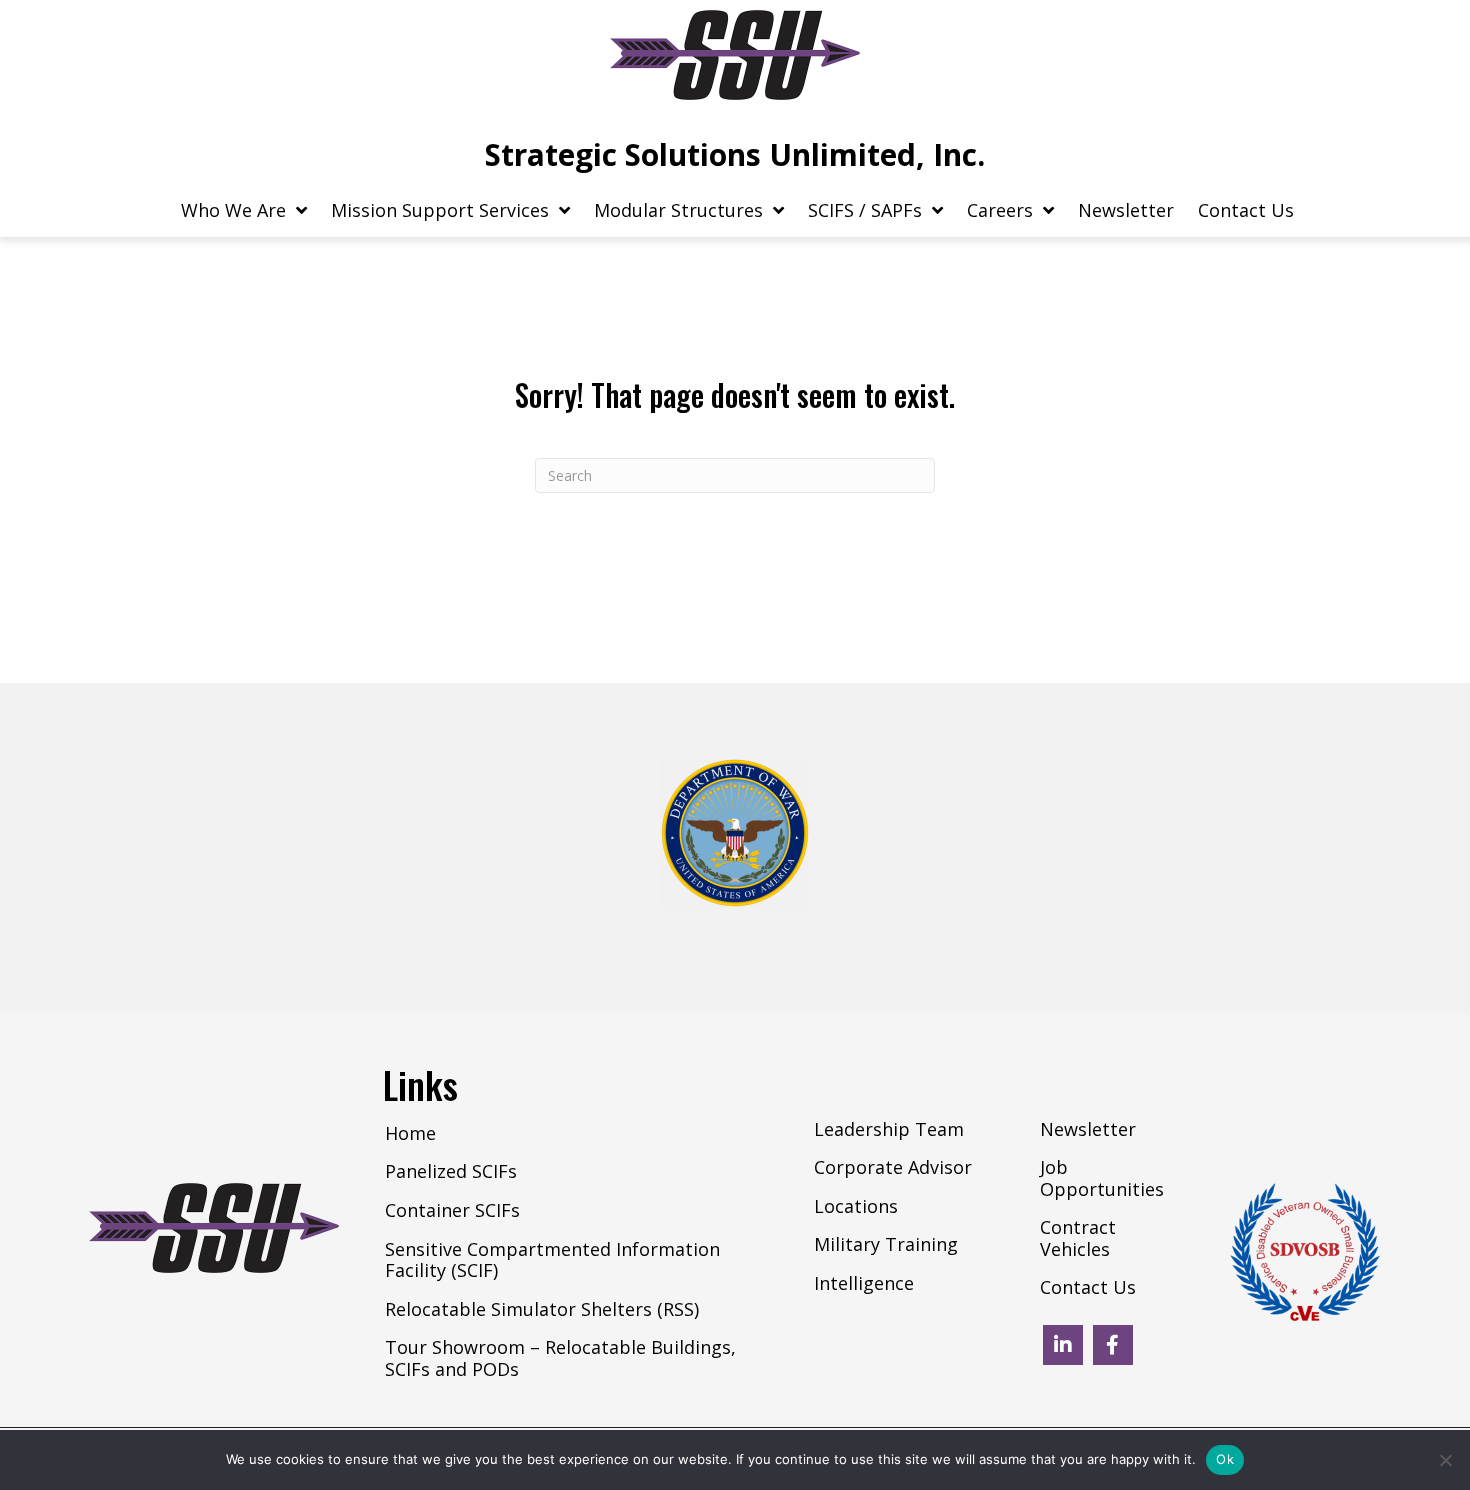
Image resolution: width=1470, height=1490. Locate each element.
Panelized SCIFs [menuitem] (451, 1172)
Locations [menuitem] (856, 1207)
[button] (1063, 1345)
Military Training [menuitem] (886, 1245)
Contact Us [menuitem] (1088, 1288)
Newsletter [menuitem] (1088, 1130)
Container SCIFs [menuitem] (452, 1211)
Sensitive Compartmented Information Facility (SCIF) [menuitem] (552, 1261)
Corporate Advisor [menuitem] (893, 1168)
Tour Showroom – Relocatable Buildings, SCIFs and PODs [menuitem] (560, 1359)
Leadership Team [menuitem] (889, 1130)
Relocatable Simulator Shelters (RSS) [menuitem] (542, 1310)
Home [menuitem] (410, 1134)
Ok (1225, 1459)
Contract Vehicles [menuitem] (1078, 1239)
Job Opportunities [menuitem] (1102, 1179)
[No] (1445, 1460)
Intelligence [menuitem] (864, 1284)
